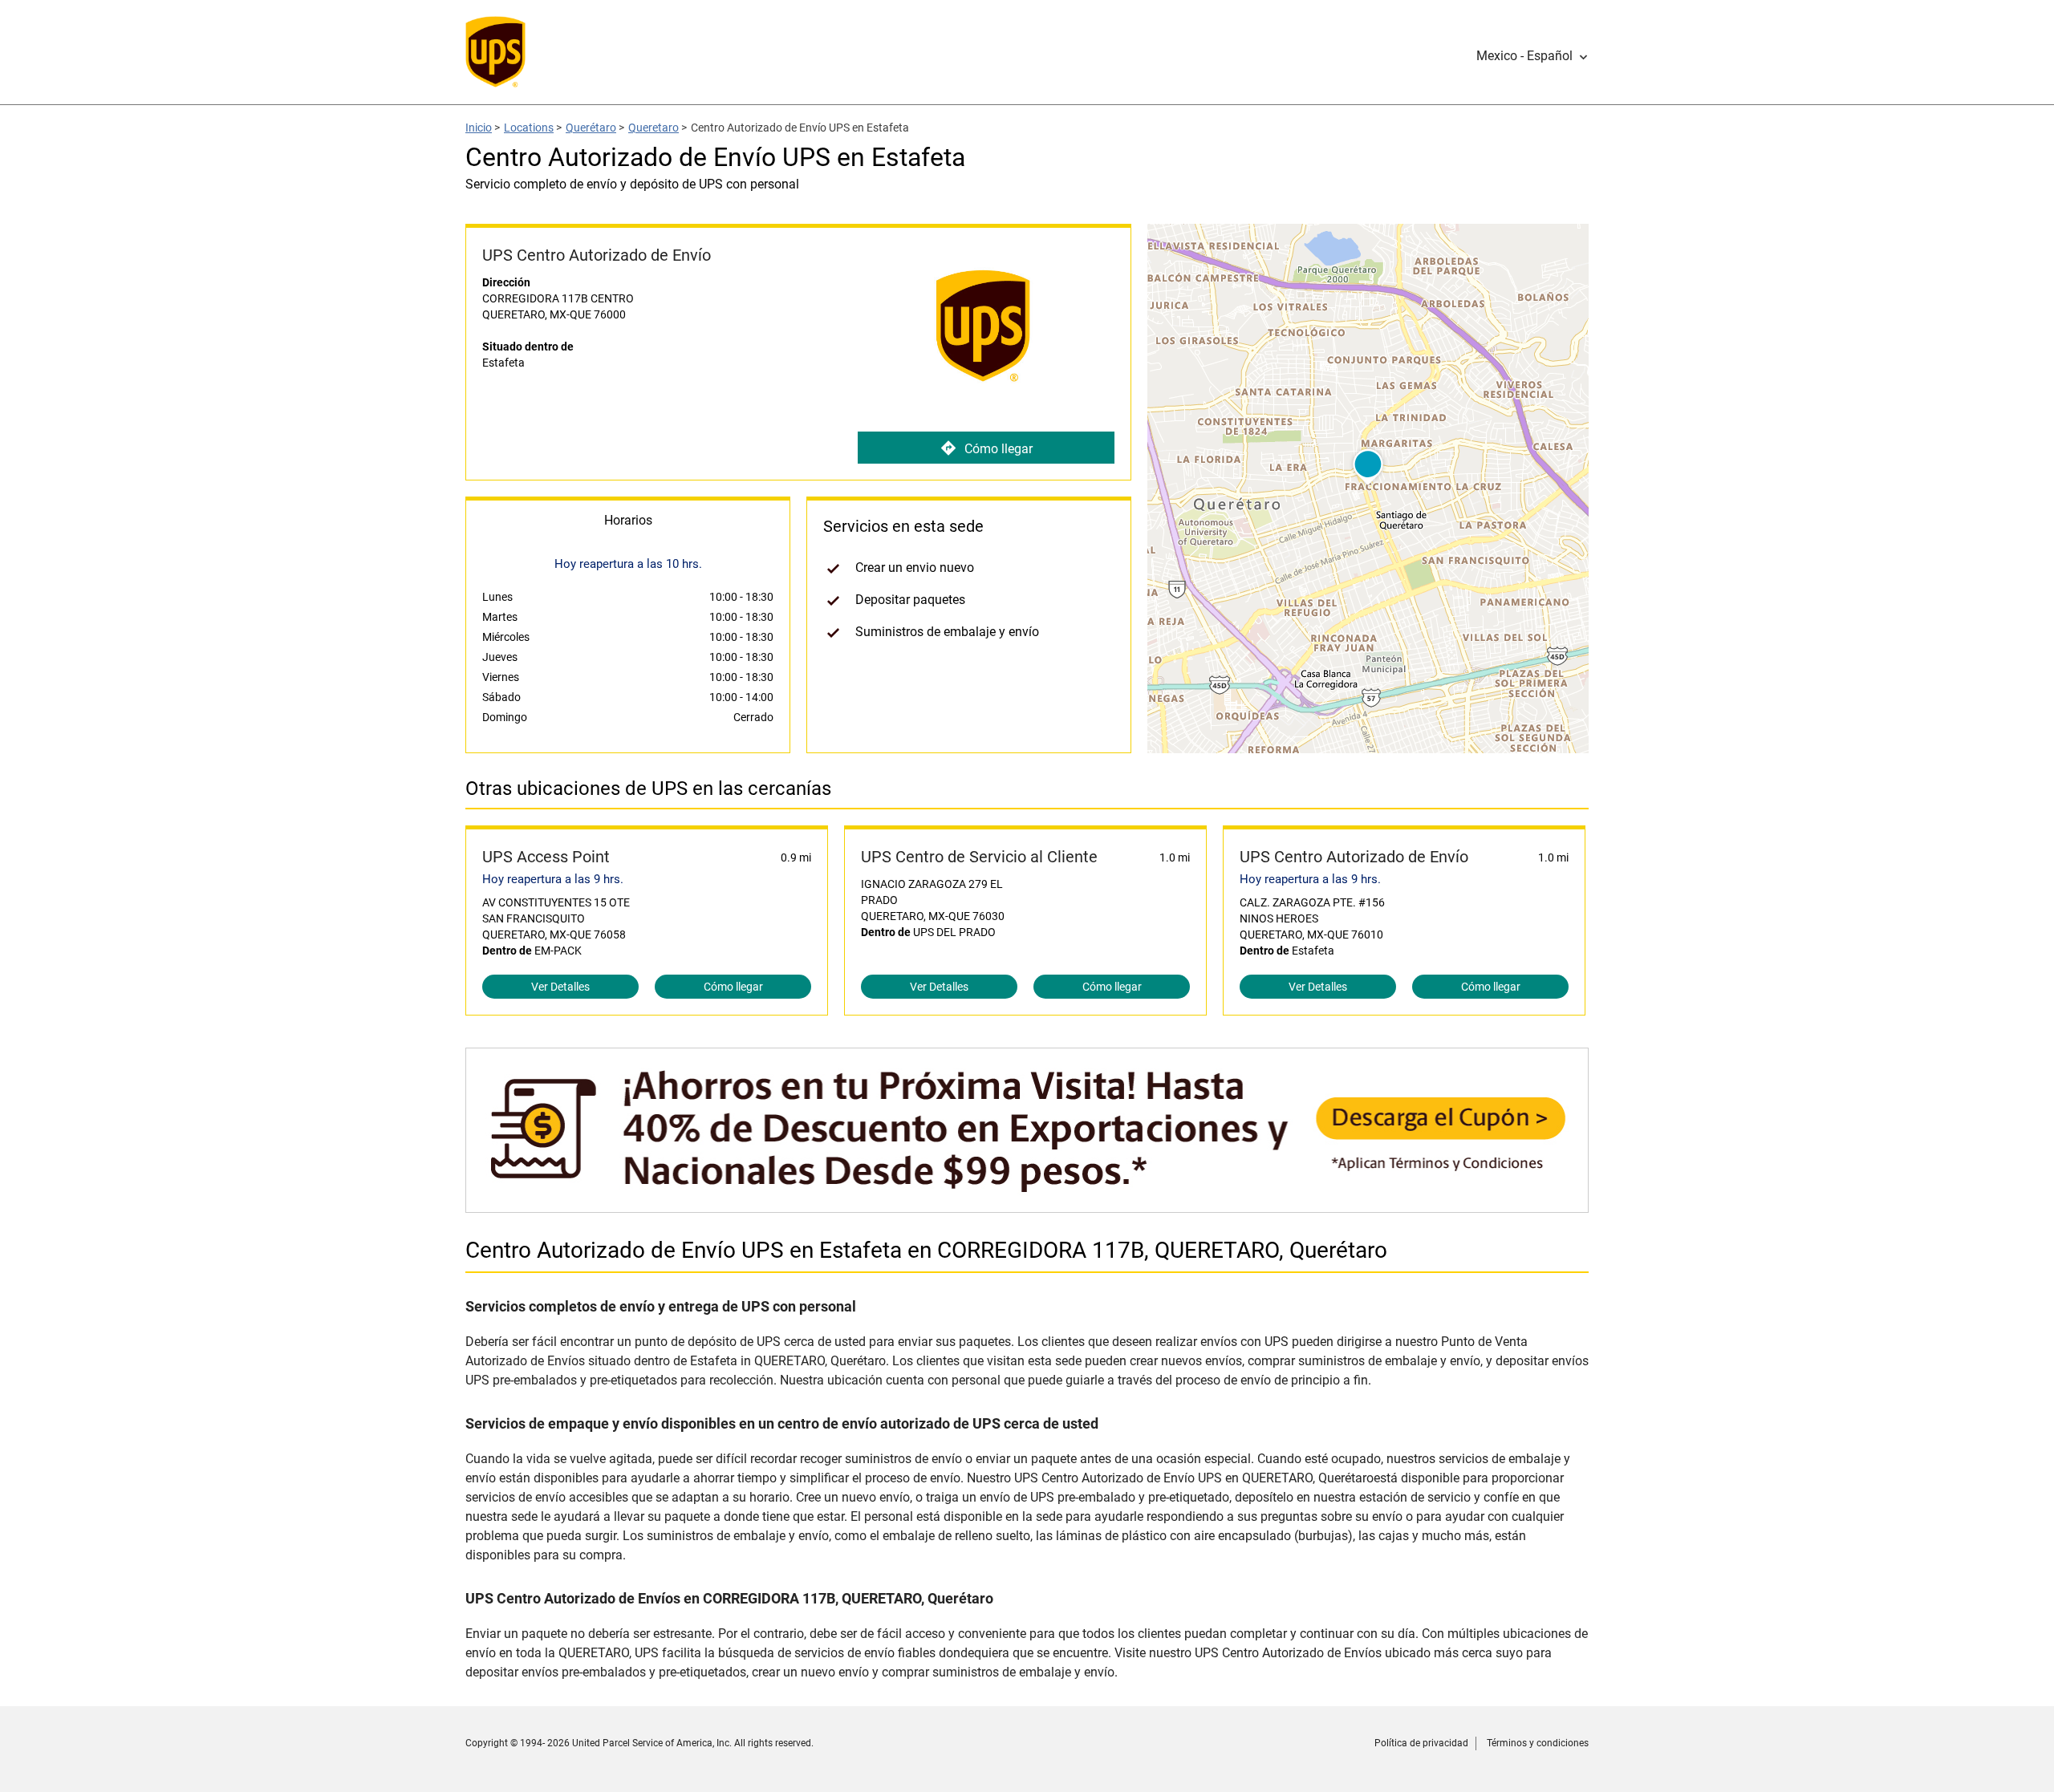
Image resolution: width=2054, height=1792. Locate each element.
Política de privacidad (1421, 1743)
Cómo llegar (999, 449)
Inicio (479, 128)
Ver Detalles (560, 987)
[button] (1532, 56)
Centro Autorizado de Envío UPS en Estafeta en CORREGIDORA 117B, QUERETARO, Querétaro (926, 1250)
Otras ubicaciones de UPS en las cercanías (648, 789)
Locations (529, 128)
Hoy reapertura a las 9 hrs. (553, 879)
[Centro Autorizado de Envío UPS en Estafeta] (1027, 1204)
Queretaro (654, 128)
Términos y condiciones (1538, 1743)
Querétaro (591, 128)
